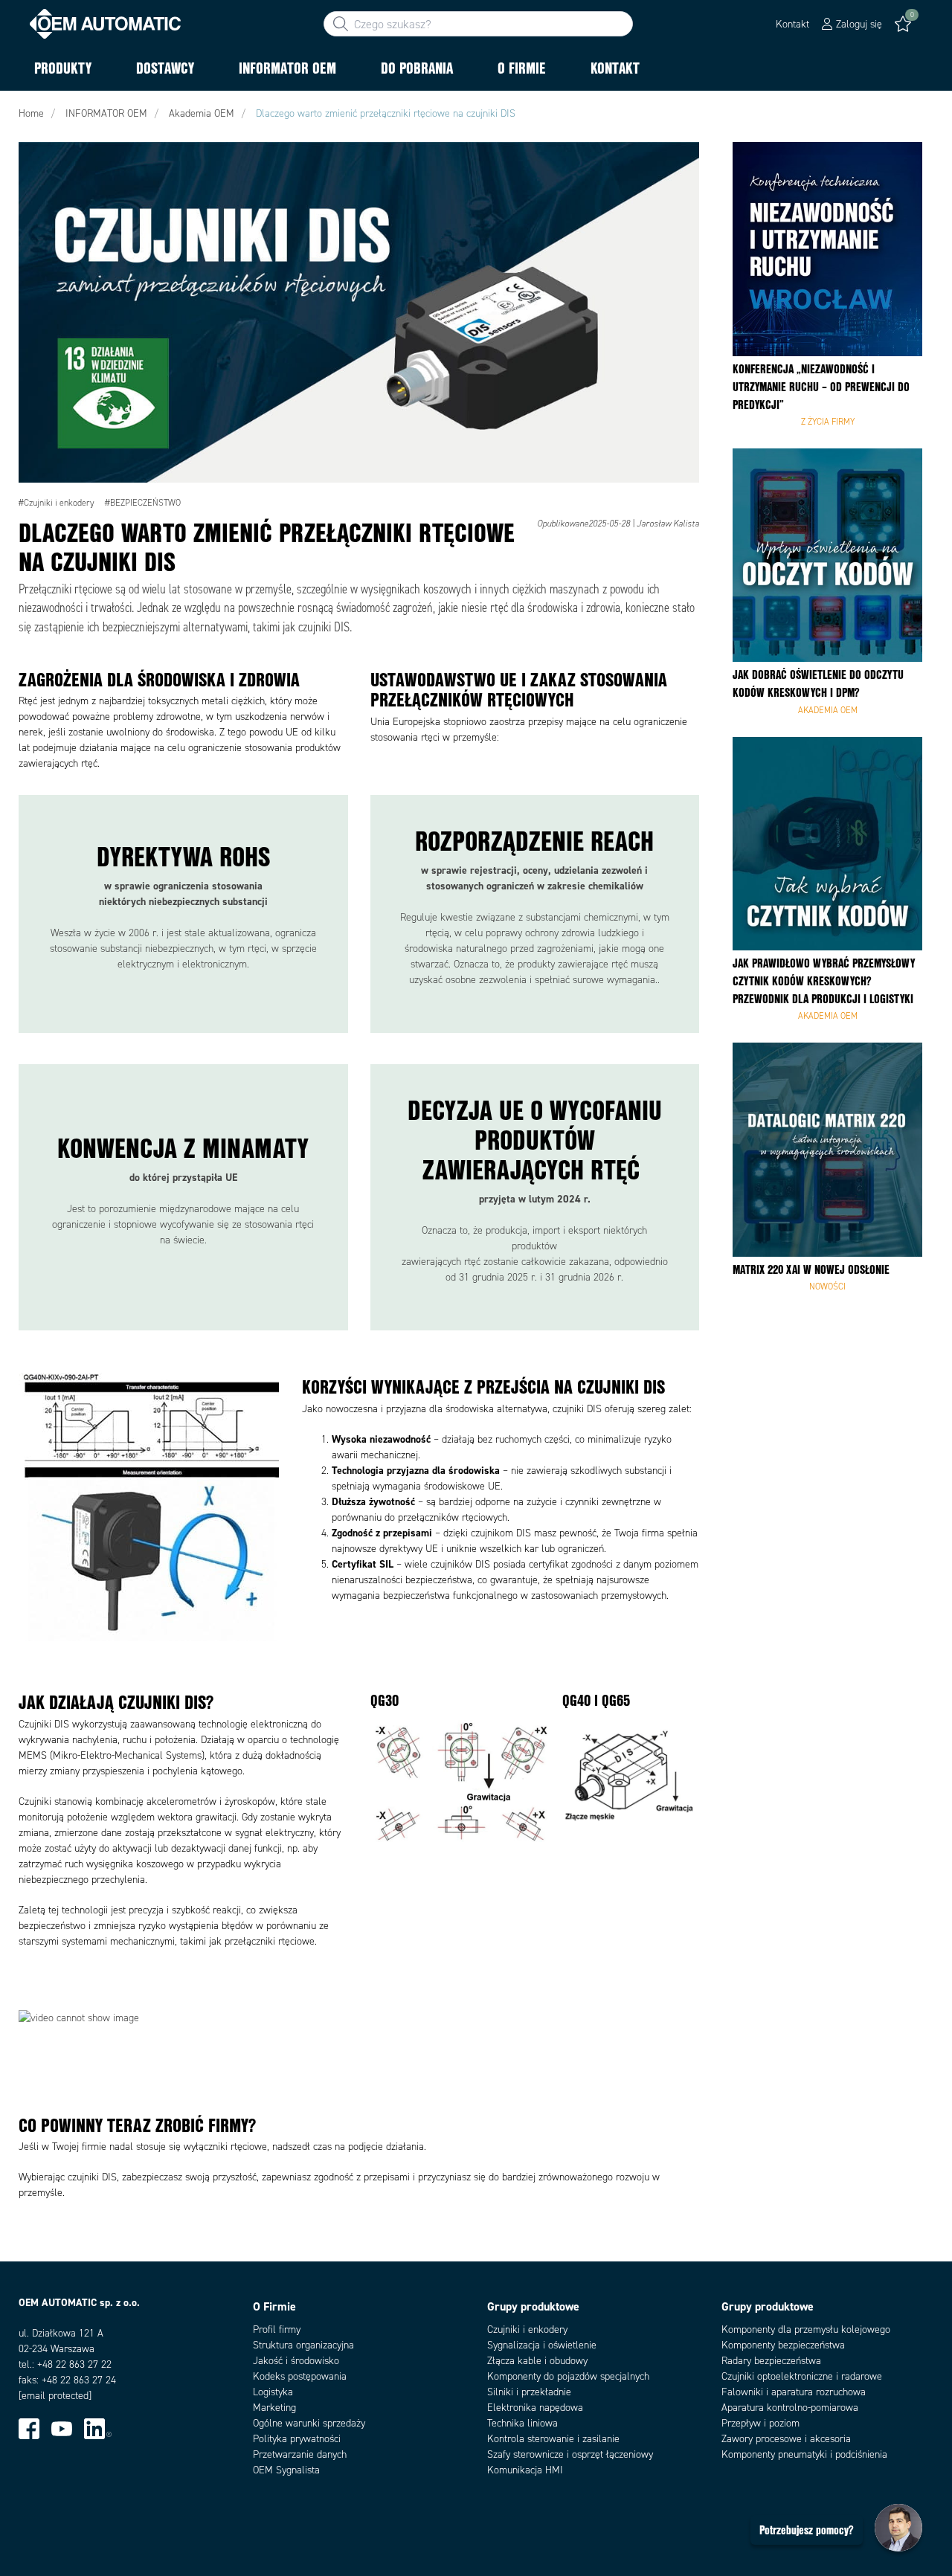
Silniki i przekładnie (529, 2392)
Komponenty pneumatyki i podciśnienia (804, 2454)
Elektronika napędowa (535, 2408)
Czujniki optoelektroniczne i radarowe (802, 2376)
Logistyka (273, 2392)
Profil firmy (277, 2329)
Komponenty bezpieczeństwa (783, 2345)
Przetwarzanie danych (300, 2454)
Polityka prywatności (297, 2439)
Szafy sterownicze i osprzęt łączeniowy (570, 2454)
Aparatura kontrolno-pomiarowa (790, 2408)
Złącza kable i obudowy (537, 2361)
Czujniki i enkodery (527, 2329)
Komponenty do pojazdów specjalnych (568, 2376)
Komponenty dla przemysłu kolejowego (806, 2329)
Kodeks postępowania (300, 2376)
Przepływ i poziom (760, 2423)
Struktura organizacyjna (303, 2345)
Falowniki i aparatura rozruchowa (794, 2392)
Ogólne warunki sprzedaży (309, 2423)
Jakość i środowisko (296, 2361)
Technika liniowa (522, 2423)
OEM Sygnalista (286, 2470)
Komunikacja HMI (525, 2470)
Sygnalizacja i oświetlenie (542, 2345)
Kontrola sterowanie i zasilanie (553, 2439)
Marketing (274, 2408)
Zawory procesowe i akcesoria (786, 2439)
